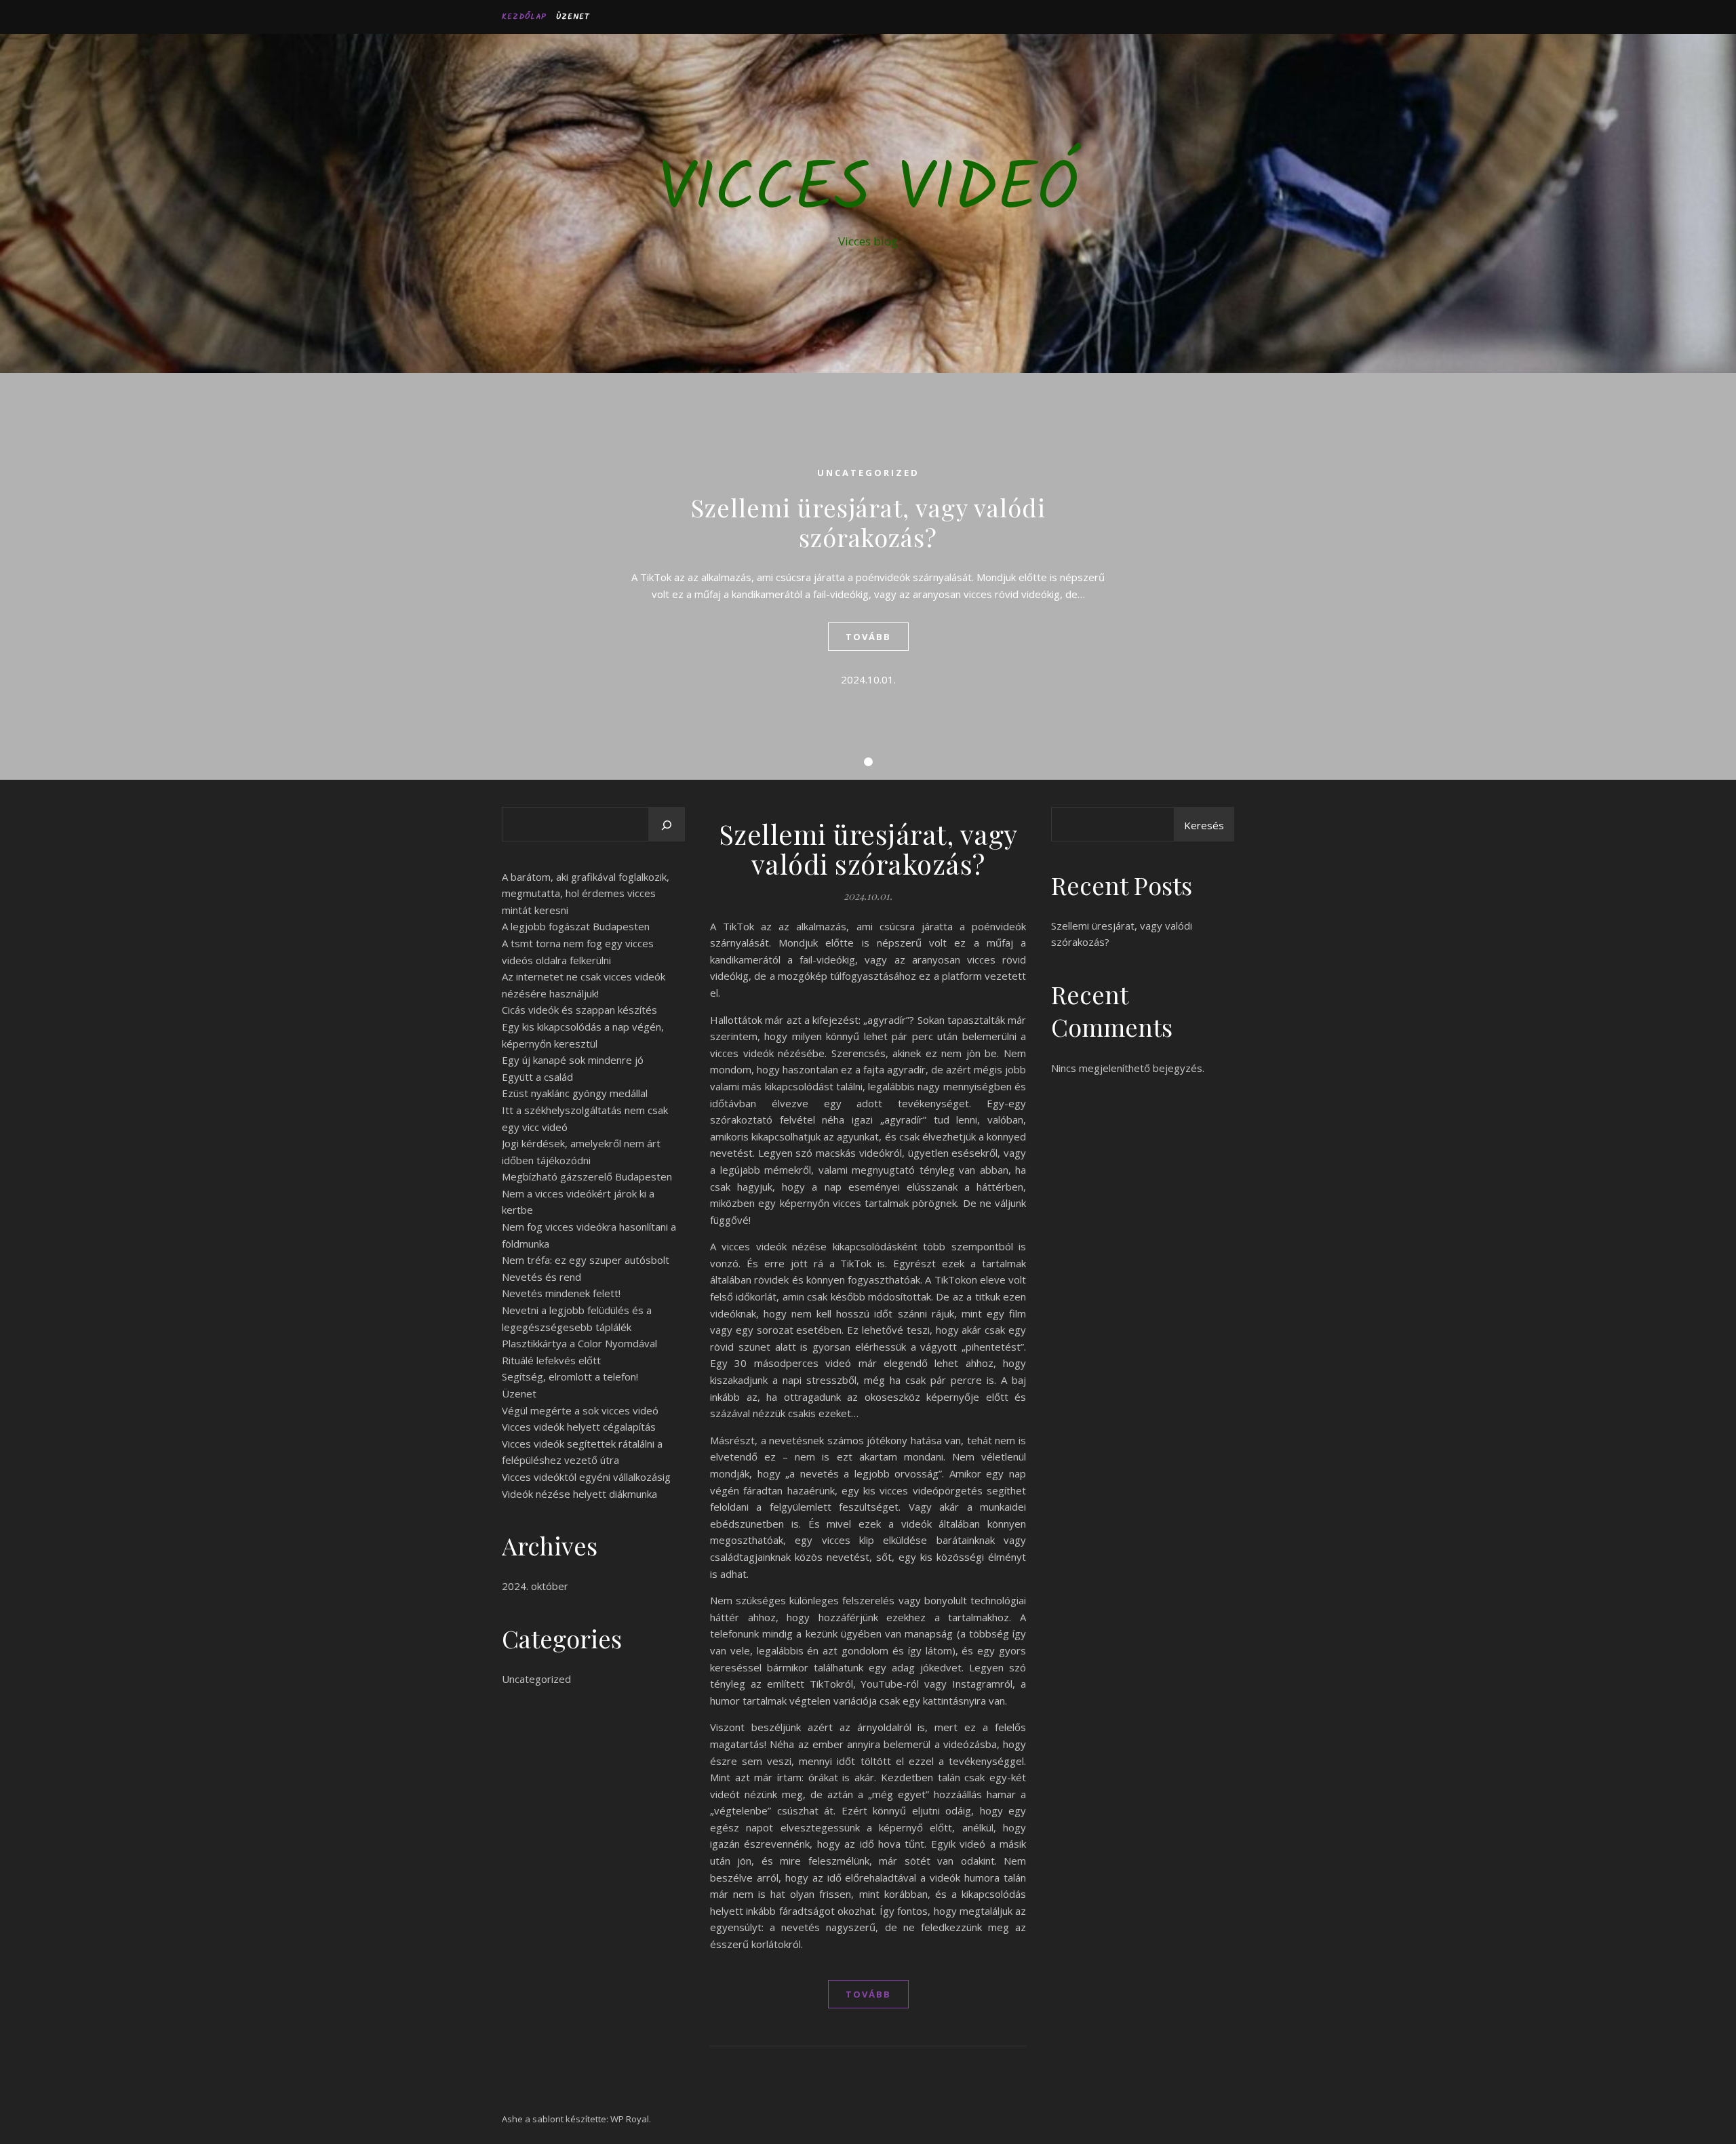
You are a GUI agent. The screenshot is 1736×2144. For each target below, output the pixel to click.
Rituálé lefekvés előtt (551, 1360)
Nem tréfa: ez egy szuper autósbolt (586, 1260)
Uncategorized (868, 473)
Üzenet (573, 17)
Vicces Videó (868, 191)
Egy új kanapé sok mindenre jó (573, 1060)
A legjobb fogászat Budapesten (576, 926)
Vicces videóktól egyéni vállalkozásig (586, 1477)
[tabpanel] (868, 576)
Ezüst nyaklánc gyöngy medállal (575, 1093)
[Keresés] (667, 825)
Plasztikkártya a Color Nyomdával (579, 1343)
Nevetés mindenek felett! (561, 1293)
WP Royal (630, 2119)
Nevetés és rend (541, 1277)
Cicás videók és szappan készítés (579, 1010)
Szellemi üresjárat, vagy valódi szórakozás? (868, 522)
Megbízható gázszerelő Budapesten (587, 1176)
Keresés (1204, 825)
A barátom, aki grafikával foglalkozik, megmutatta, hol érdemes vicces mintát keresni (586, 893)
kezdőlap (524, 17)
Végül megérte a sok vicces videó (580, 1410)
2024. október (535, 1586)
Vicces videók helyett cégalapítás (579, 1427)
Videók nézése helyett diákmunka (579, 1494)
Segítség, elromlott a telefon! (570, 1376)
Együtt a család (537, 1077)
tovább (868, 637)
